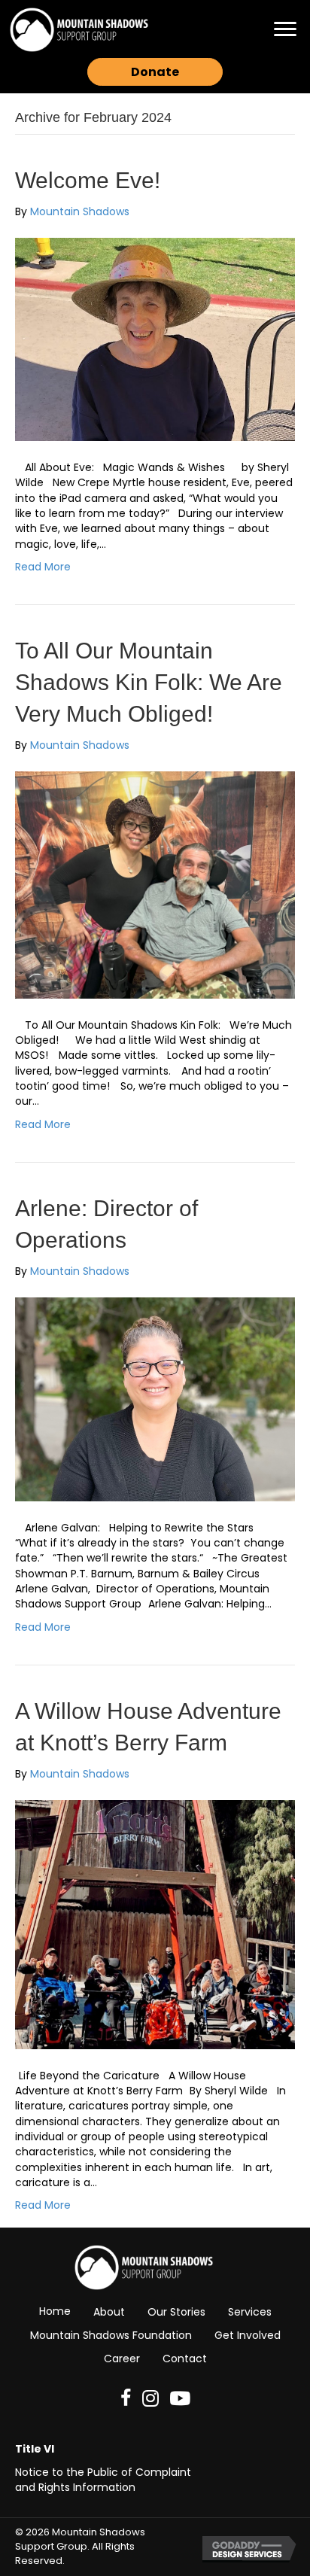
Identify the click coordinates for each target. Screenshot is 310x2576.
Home (55, 2311)
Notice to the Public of (75, 2472)
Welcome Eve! (88, 180)
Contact (185, 2359)
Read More (43, 567)
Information (104, 2487)
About (109, 2312)
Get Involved (248, 2335)
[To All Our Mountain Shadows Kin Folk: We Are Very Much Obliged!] (155, 884)
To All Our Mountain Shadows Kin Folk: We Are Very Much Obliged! (149, 682)
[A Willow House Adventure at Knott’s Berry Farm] (155, 1924)
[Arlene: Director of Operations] (155, 1398)
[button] (285, 29)
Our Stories (176, 2312)
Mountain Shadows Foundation (111, 2335)
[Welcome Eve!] (155, 339)
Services (250, 2312)
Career (122, 2359)
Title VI (35, 2449)
